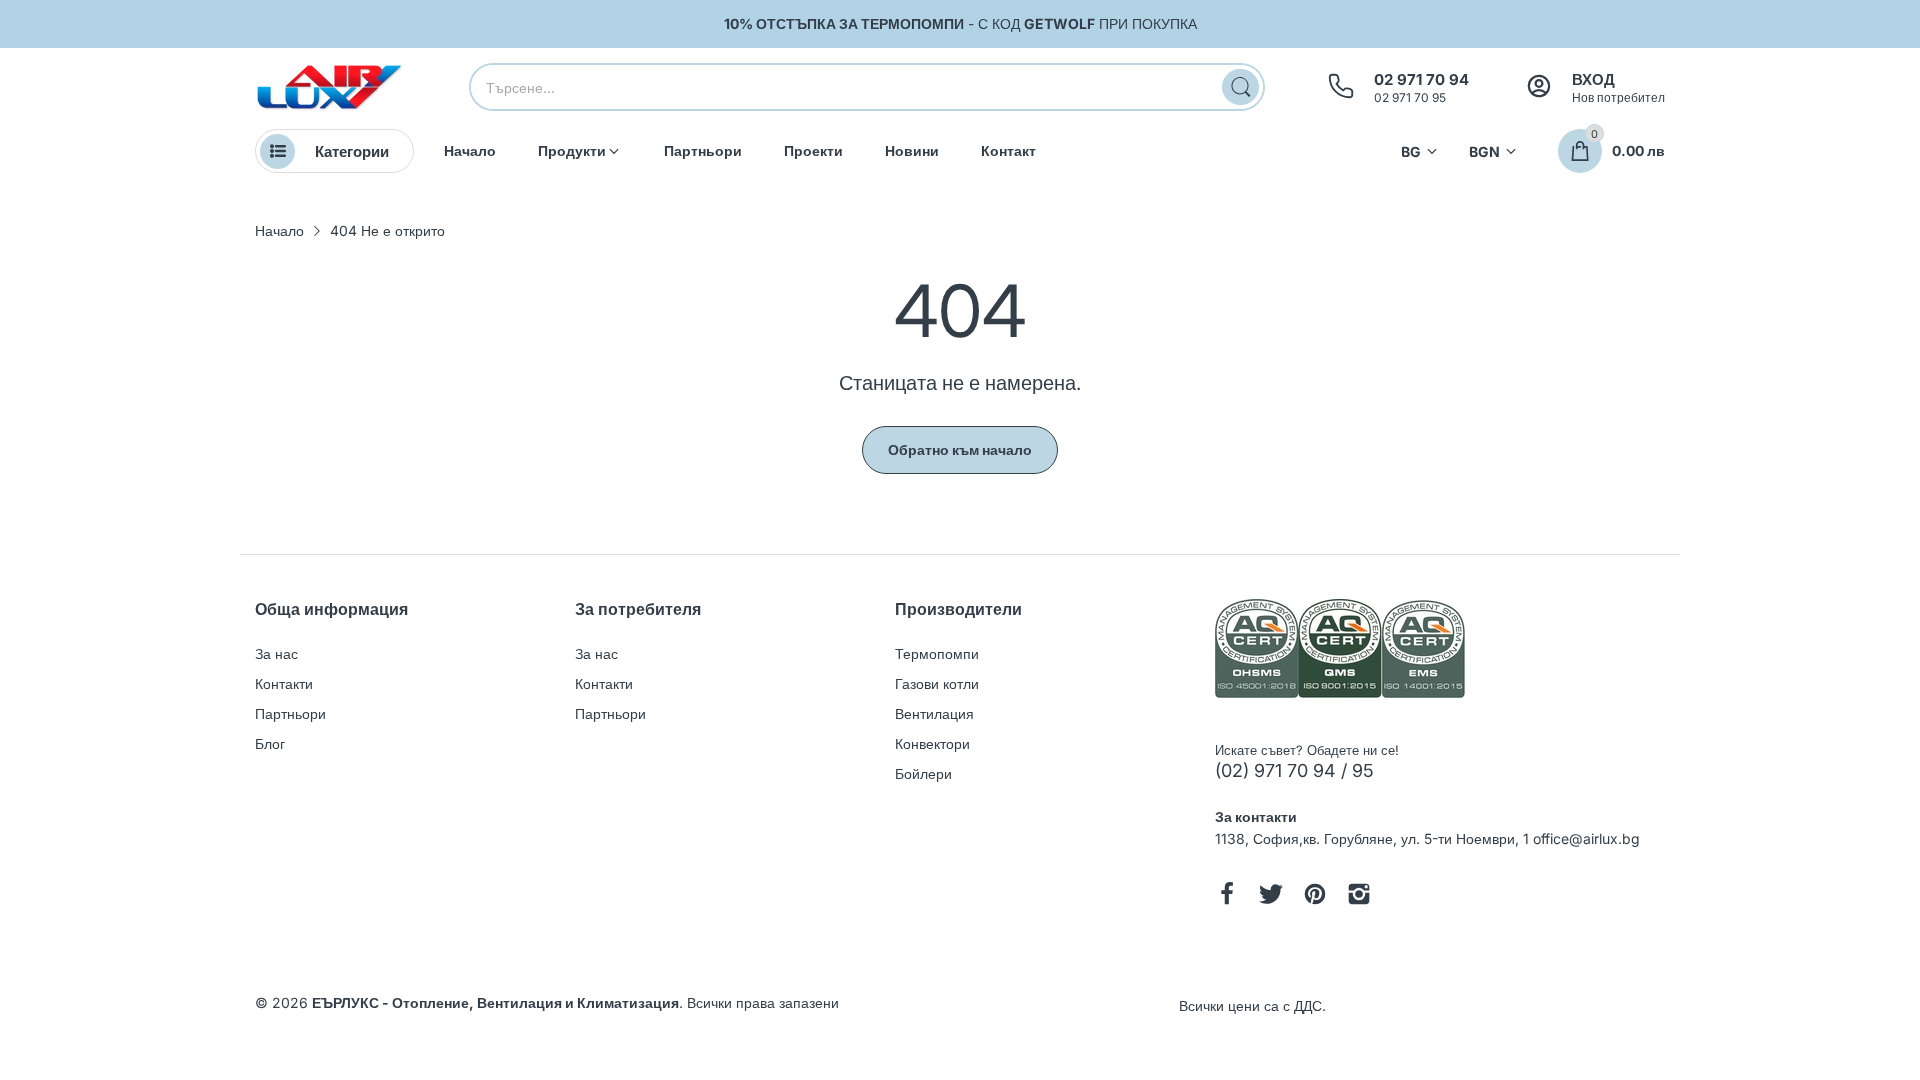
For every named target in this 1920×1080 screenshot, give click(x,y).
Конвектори (932, 743)
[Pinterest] (1315, 896)
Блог (270, 743)
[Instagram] (1359, 896)
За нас (276, 653)
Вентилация (934, 713)
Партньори (290, 713)
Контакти (284, 683)
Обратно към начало (960, 449)
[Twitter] (1271, 896)
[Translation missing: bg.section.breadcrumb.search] (1240, 87)
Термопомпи (937, 653)
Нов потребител (1618, 97)
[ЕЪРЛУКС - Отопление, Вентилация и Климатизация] (330, 87)
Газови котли (937, 683)
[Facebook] (1227, 896)
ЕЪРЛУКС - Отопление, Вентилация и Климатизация (495, 1002)
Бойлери (923, 773)
